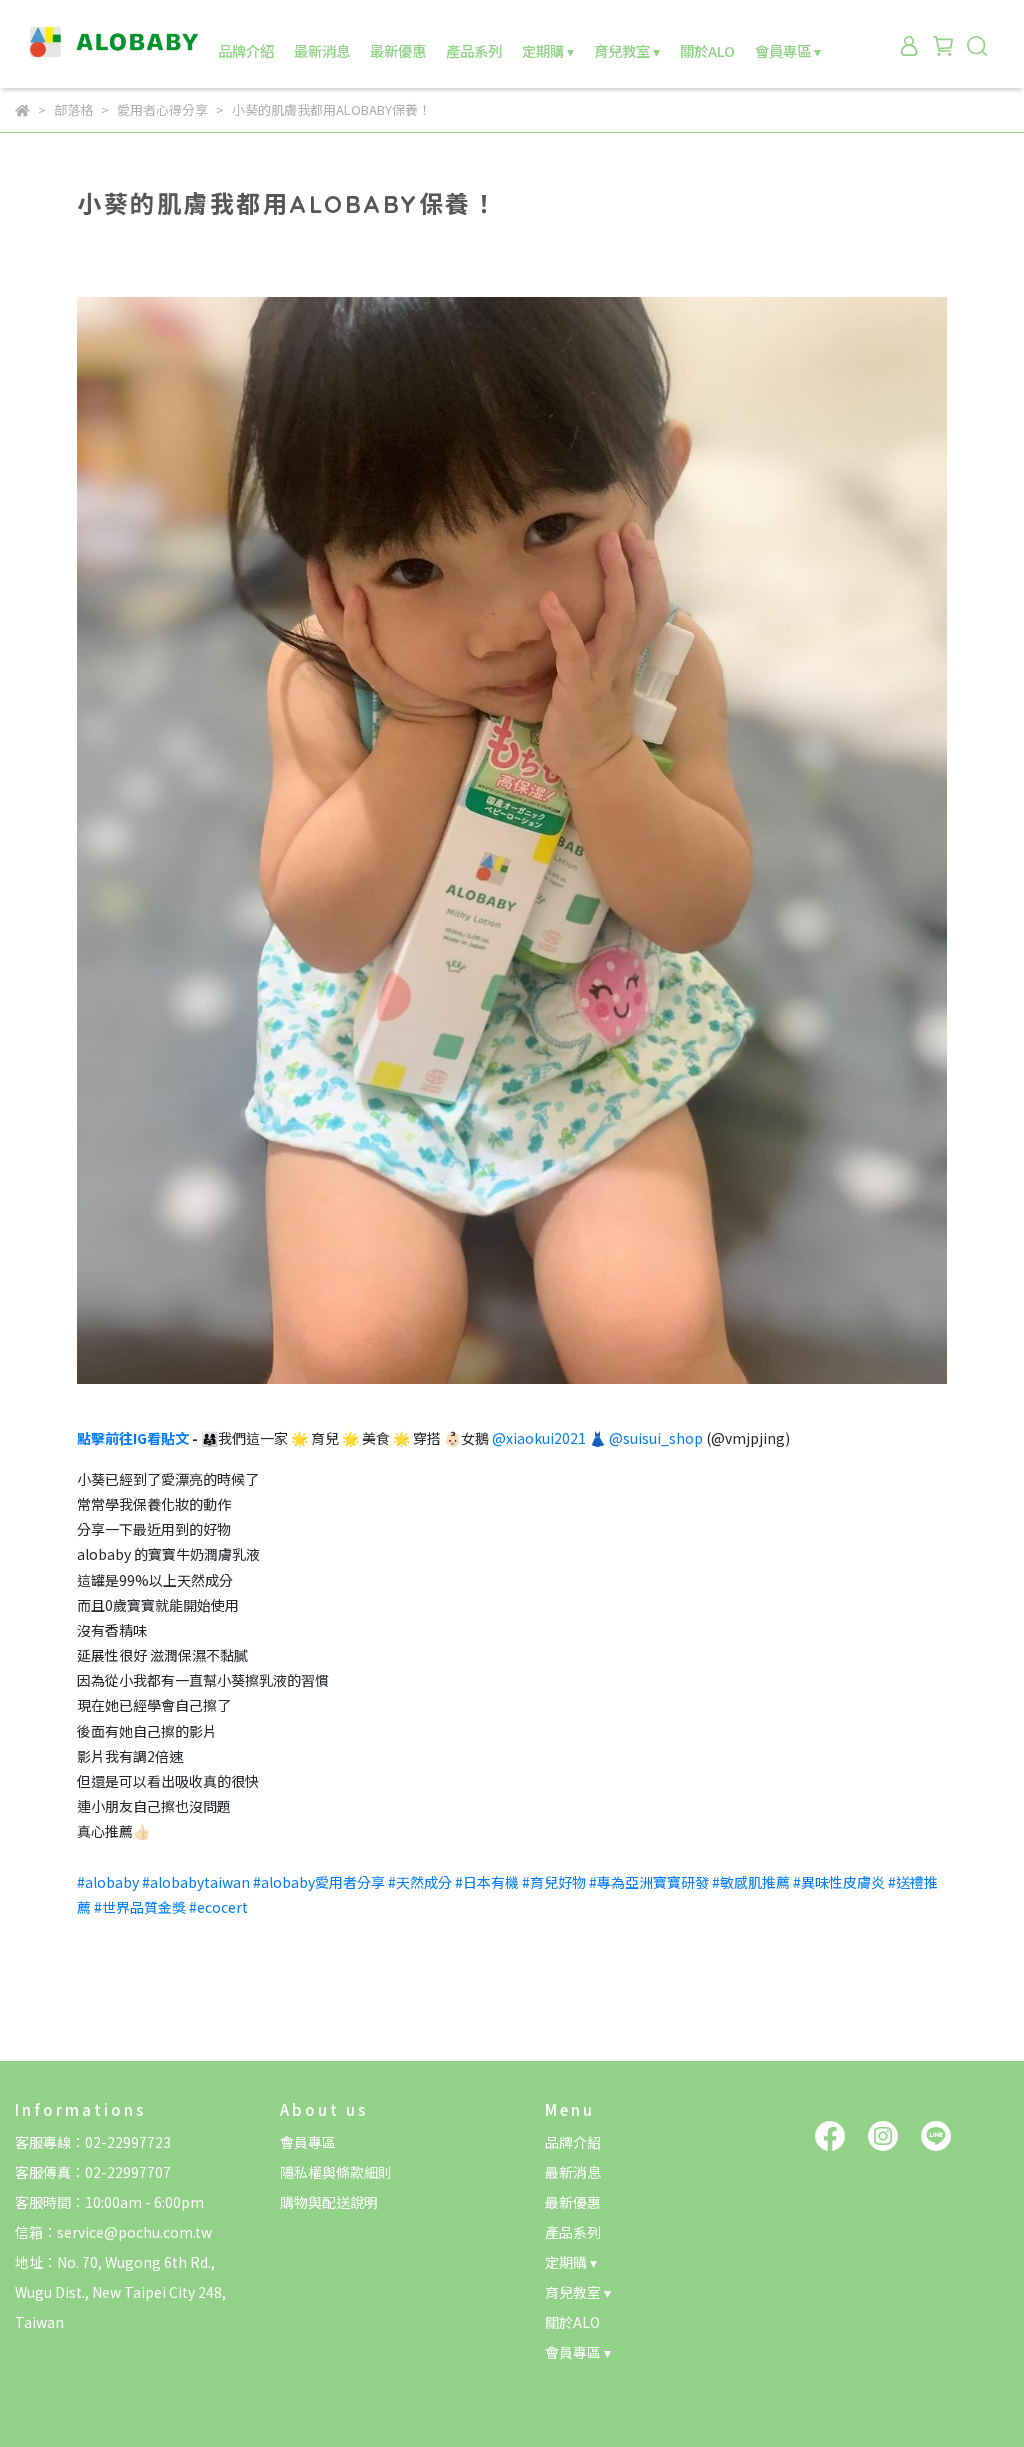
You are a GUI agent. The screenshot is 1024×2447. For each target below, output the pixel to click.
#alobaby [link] (108, 1882)
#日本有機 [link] (487, 1882)
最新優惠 (398, 51)
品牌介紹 (246, 51)
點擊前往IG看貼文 (133, 1438)
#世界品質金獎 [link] (140, 1907)
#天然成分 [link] (420, 1882)
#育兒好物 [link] (554, 1882)
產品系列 (474, 51)
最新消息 (322, 51)
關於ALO (707, 51)
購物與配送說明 (329, 2202)
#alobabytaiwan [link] (196, 1882)
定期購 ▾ (548, 51)
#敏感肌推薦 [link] (751, 1882)
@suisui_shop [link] (656, 1438)
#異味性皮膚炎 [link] (839, 1882)
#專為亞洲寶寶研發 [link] (649, 1882)
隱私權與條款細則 (336, 2172)
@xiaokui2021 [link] (539, 1438)
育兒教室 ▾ (627, 51)
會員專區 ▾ (788, 51)
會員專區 (308, 2142)
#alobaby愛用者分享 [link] (319, 1882)
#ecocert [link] (218, 1907)
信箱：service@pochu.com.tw (113, 2232)
